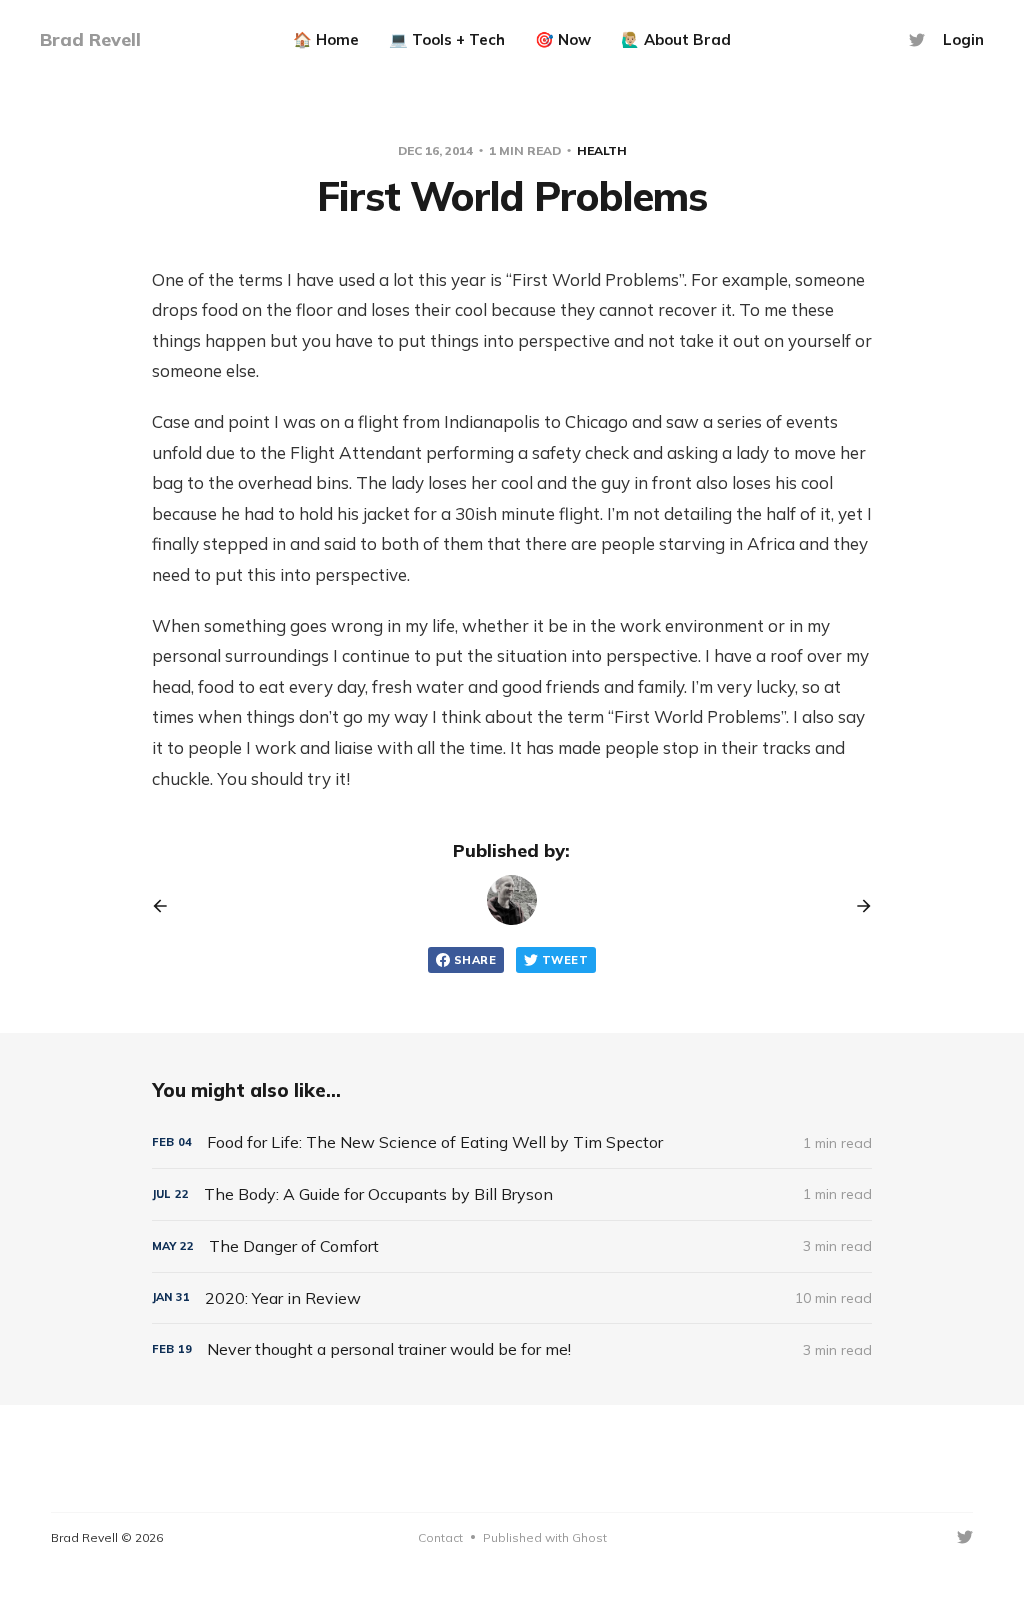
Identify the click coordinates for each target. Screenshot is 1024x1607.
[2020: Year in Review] (512, 1298)
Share (475, 960)
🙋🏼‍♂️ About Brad (676, 39)
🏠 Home (326, 39)
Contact (440, 1537)
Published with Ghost (545, 1537)
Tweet (565, 960)
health (602, 150)
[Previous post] (167, 906)
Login (963, 39)
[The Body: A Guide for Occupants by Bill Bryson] (512, 1194)
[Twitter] (917, 40)
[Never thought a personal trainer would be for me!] (512, 1349)
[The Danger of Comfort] (512, 1246)
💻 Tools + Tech (447, 39)
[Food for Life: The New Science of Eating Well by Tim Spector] (512, 1142)
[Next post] (857, 906)
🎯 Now (563, 39)
